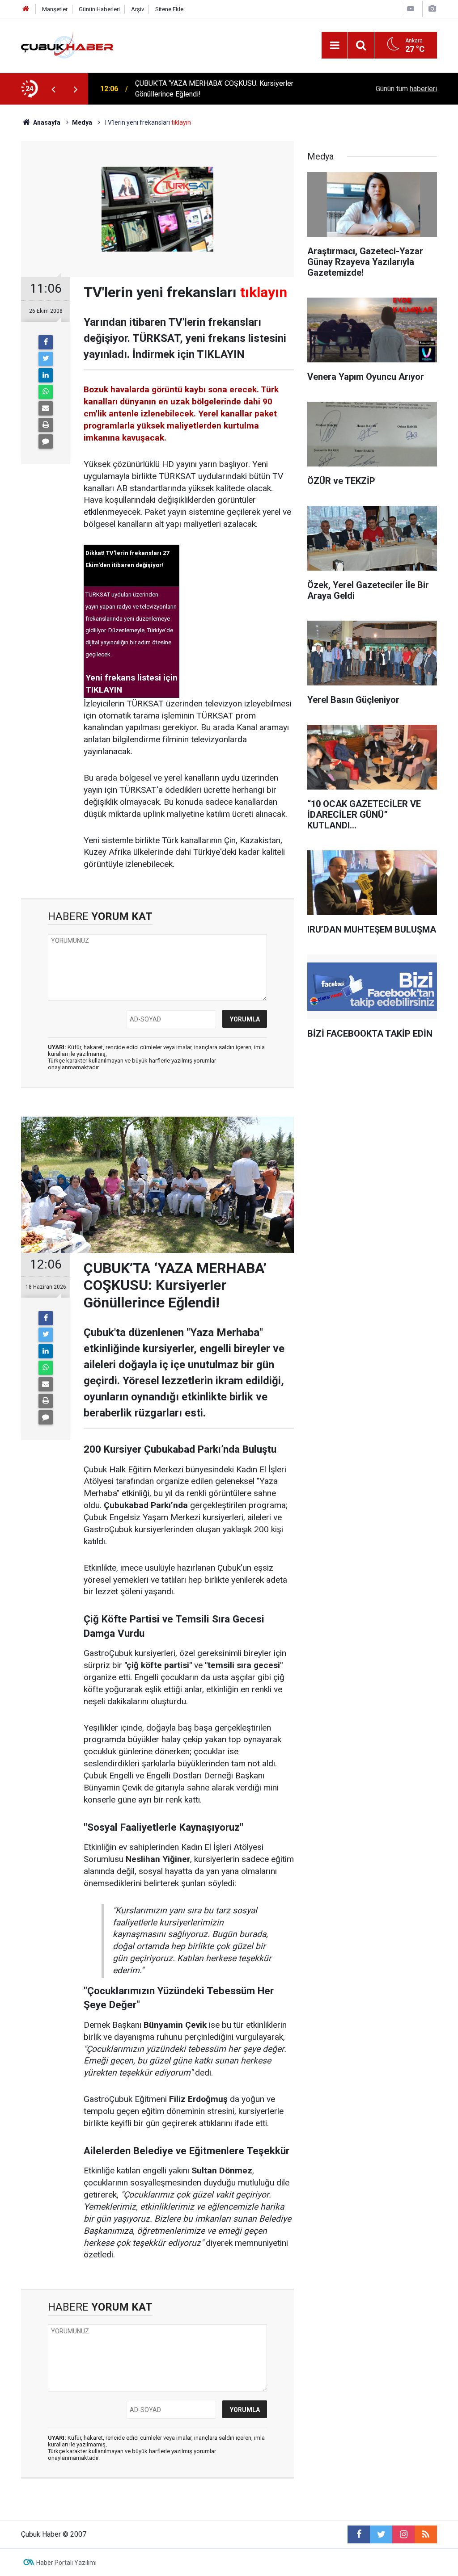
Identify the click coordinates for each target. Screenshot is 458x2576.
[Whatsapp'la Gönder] (46, 392)
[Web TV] (411, 9)
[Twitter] (46, 359)
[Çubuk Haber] (67, 44)
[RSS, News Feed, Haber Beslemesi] (426, 2534)
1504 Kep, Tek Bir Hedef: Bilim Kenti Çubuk (202, 89)
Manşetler (55, 9)
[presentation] (53, 89)
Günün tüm (406, 89)
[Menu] (335, 46)
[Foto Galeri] (432, 9)
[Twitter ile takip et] (381, 2534)
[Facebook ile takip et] (359, 2534)
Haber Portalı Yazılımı (66, 2563)
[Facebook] (46, 342)
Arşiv (138, 9)
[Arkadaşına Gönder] (46, 408)
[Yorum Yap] (46, 441)
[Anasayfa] (26, 9)
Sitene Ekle (169, 9)
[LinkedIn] (46, 375)
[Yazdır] (46, 425)
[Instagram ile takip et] (403, 2534)
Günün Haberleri (99, 9)
